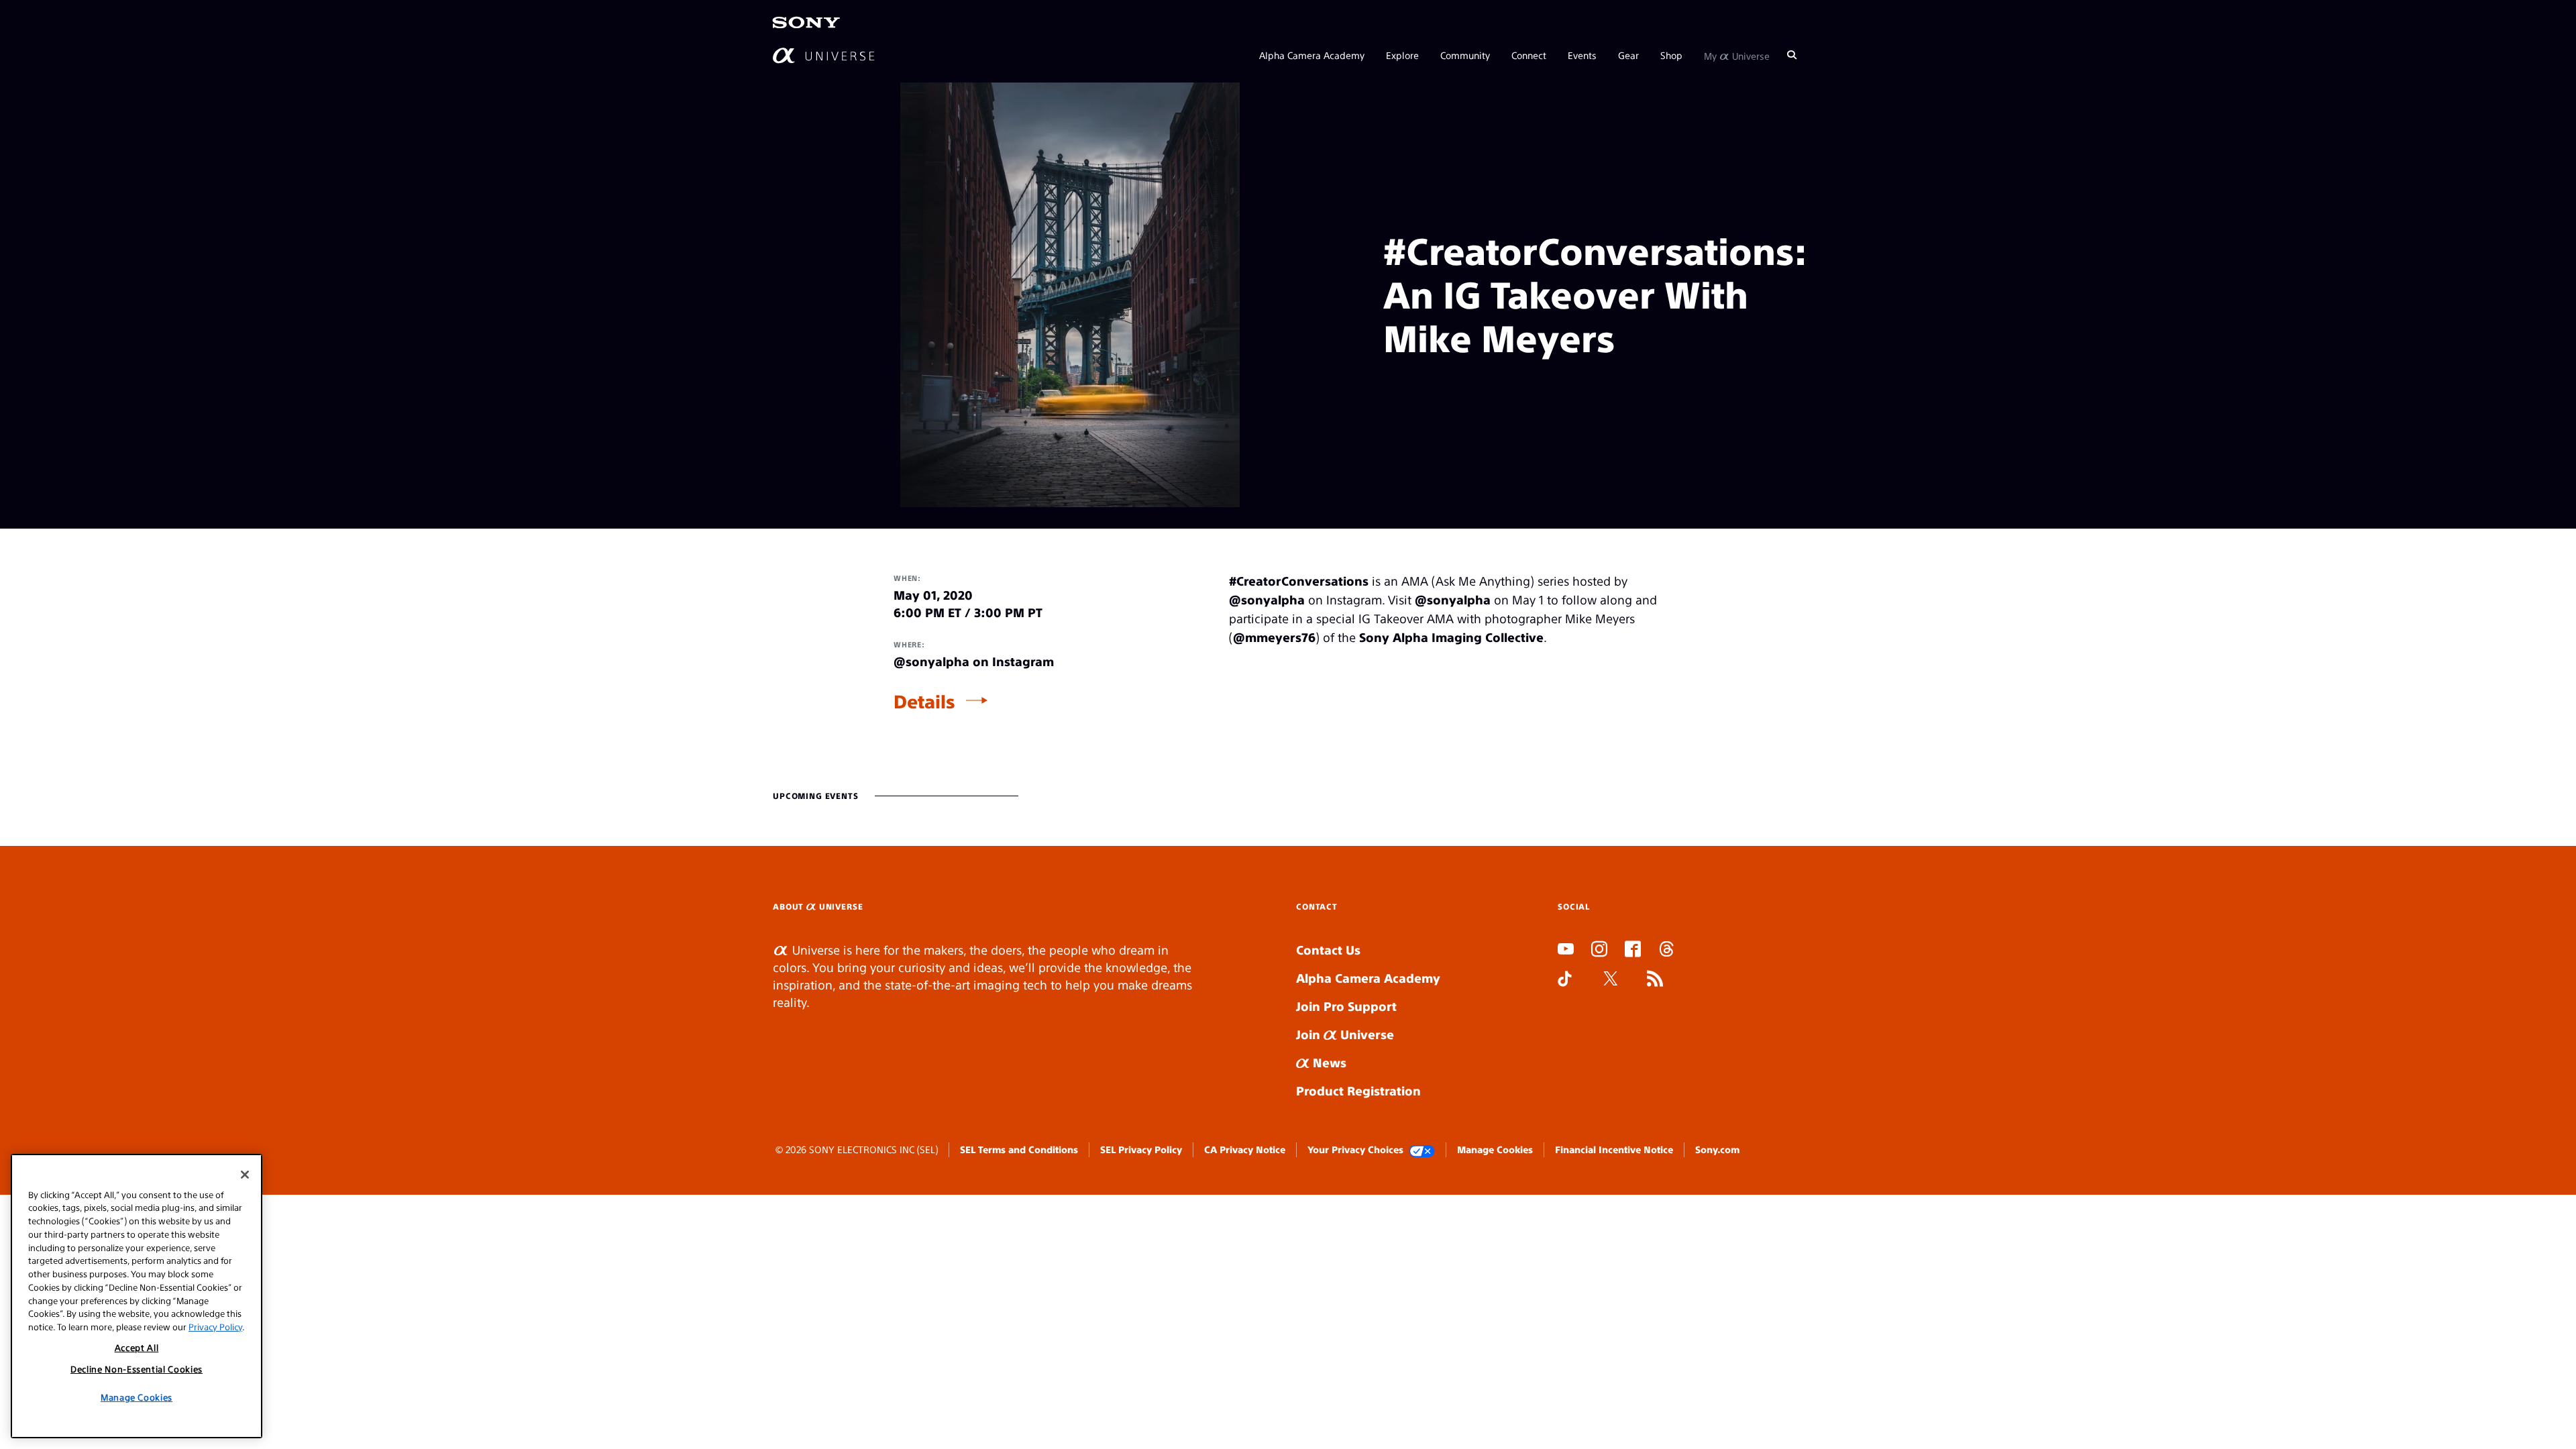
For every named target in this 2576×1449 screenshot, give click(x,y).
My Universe (1737, 55)
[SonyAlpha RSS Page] (1655, 980)
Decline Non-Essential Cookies (137, 1369)
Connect (1529, 55)
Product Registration (1358, 1090)
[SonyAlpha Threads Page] (1666, 951)
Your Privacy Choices (1355, 1149)
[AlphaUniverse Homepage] (823, 55)
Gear (1628, 55)
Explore (1402, 55)
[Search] (1792, 55)
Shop (1671, 55)
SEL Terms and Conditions (1019, 1149)
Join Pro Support (1346, 1006)
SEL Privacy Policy (1141, 1149)
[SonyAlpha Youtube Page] (1566, 951)
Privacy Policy (215, 1326)
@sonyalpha (1267, 599)
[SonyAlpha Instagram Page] (1599, 951)
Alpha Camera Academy (1312, 55)
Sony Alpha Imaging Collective (1451, 637)
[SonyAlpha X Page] (1611, 980)
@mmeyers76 (1274, 637)
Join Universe (1345, 1034)
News (1328, 1062)
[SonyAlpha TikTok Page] (1565, 980)
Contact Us (1328, 950)
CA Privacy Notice (1245, 1149)
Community (1465, 55)
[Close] (245, 1175)
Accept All (137, 1347)
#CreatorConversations (1299, 581)
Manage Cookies (1495, 1149)
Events (1582, 55)
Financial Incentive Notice (1614, 1149)
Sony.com (1717, 1149)
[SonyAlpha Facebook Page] (1633, 951)
